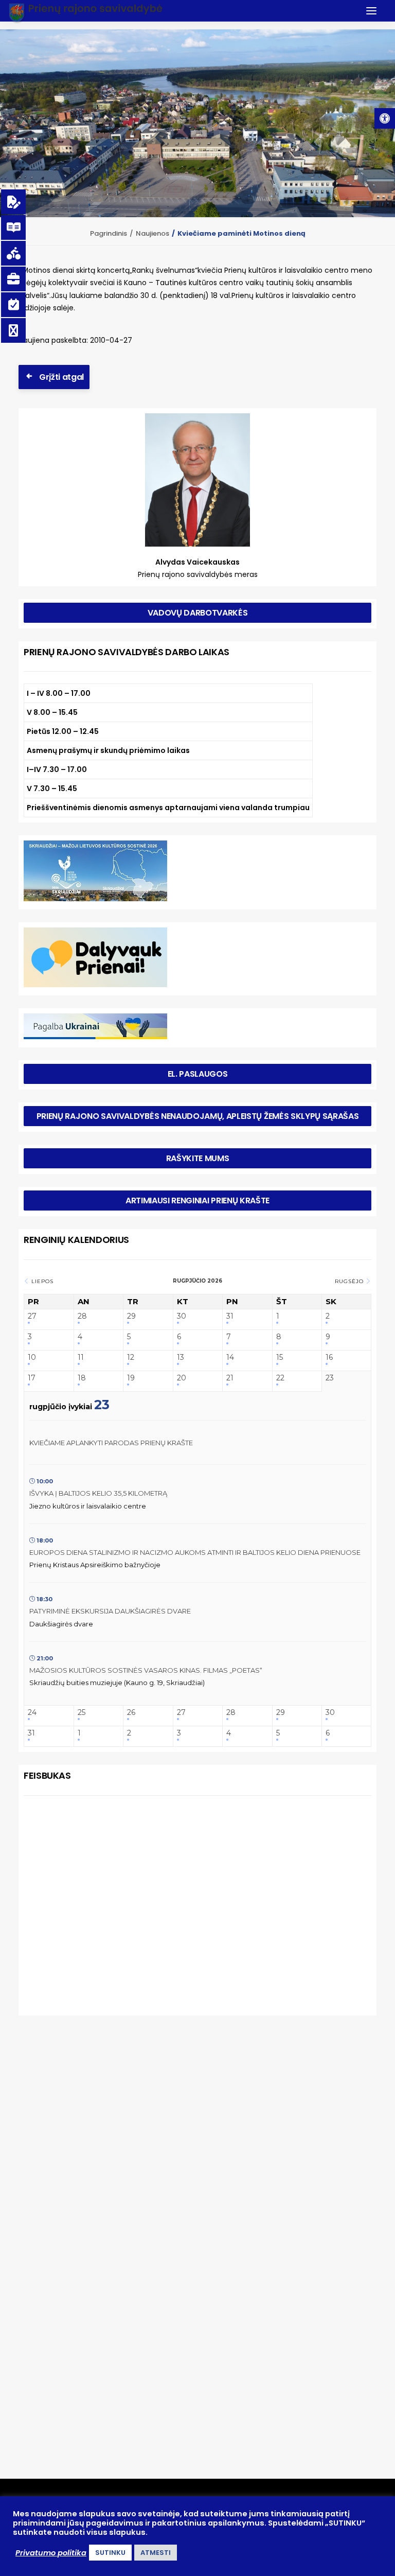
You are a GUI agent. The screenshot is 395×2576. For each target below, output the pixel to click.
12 (131, 1357)
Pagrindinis (109, 233)
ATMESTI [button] (156, 2553)
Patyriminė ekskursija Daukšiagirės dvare (110, 1611)
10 (32, 1357)
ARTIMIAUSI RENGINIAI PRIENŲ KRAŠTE (197, 1201)
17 (32, 1378)
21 (230, 1378)
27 (32, 1316)
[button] (385, 118)
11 (81, 1357)
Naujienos (152, 233)
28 (82, 1316)
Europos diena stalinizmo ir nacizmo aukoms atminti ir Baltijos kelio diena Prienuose (195, 1552)
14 (230, 1357)
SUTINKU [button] (110, 2553)
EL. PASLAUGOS (198, 1074)
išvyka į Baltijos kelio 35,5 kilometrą (98, 1493)
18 (82, 1378)
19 (131, 1378)
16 (329, 1357)
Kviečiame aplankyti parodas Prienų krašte (111, 1443)
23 (330, 1378)
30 (182, 1316)
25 (82, 1713)
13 (181, 1357)
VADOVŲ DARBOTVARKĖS (198, 613)
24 (32, 1713)
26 (131, 1713)
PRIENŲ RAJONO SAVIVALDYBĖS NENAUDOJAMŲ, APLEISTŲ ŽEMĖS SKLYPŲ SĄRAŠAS (198, 1116)
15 (280, 1357)
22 (280, 1378)
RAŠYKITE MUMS (198, 1158)
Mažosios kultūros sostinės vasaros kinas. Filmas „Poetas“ (146, 1670)
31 (230, 1316)
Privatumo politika (51, 2553)
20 (182, 1378)
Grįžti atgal (61, 377)
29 (131, 1316)
